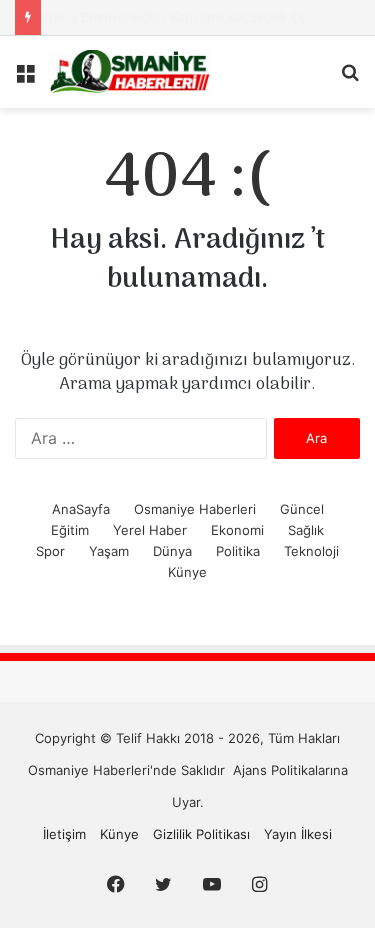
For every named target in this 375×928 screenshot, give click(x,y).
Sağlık (306, 530)
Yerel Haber (150, 530)
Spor (50, 551)
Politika (238, 551)
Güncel (302, 509)
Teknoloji (311, 551)
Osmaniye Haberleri (195, 509)
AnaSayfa (81, 509)
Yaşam (109, 551)
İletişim (64, 834)
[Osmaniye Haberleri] (130, 72)
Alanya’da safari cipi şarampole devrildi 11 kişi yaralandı (200, 17)
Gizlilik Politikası (201, 834)
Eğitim (70, 530)
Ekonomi (237, 530)
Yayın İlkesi (298, 834)
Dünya (172, 551)
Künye (187, 572)
